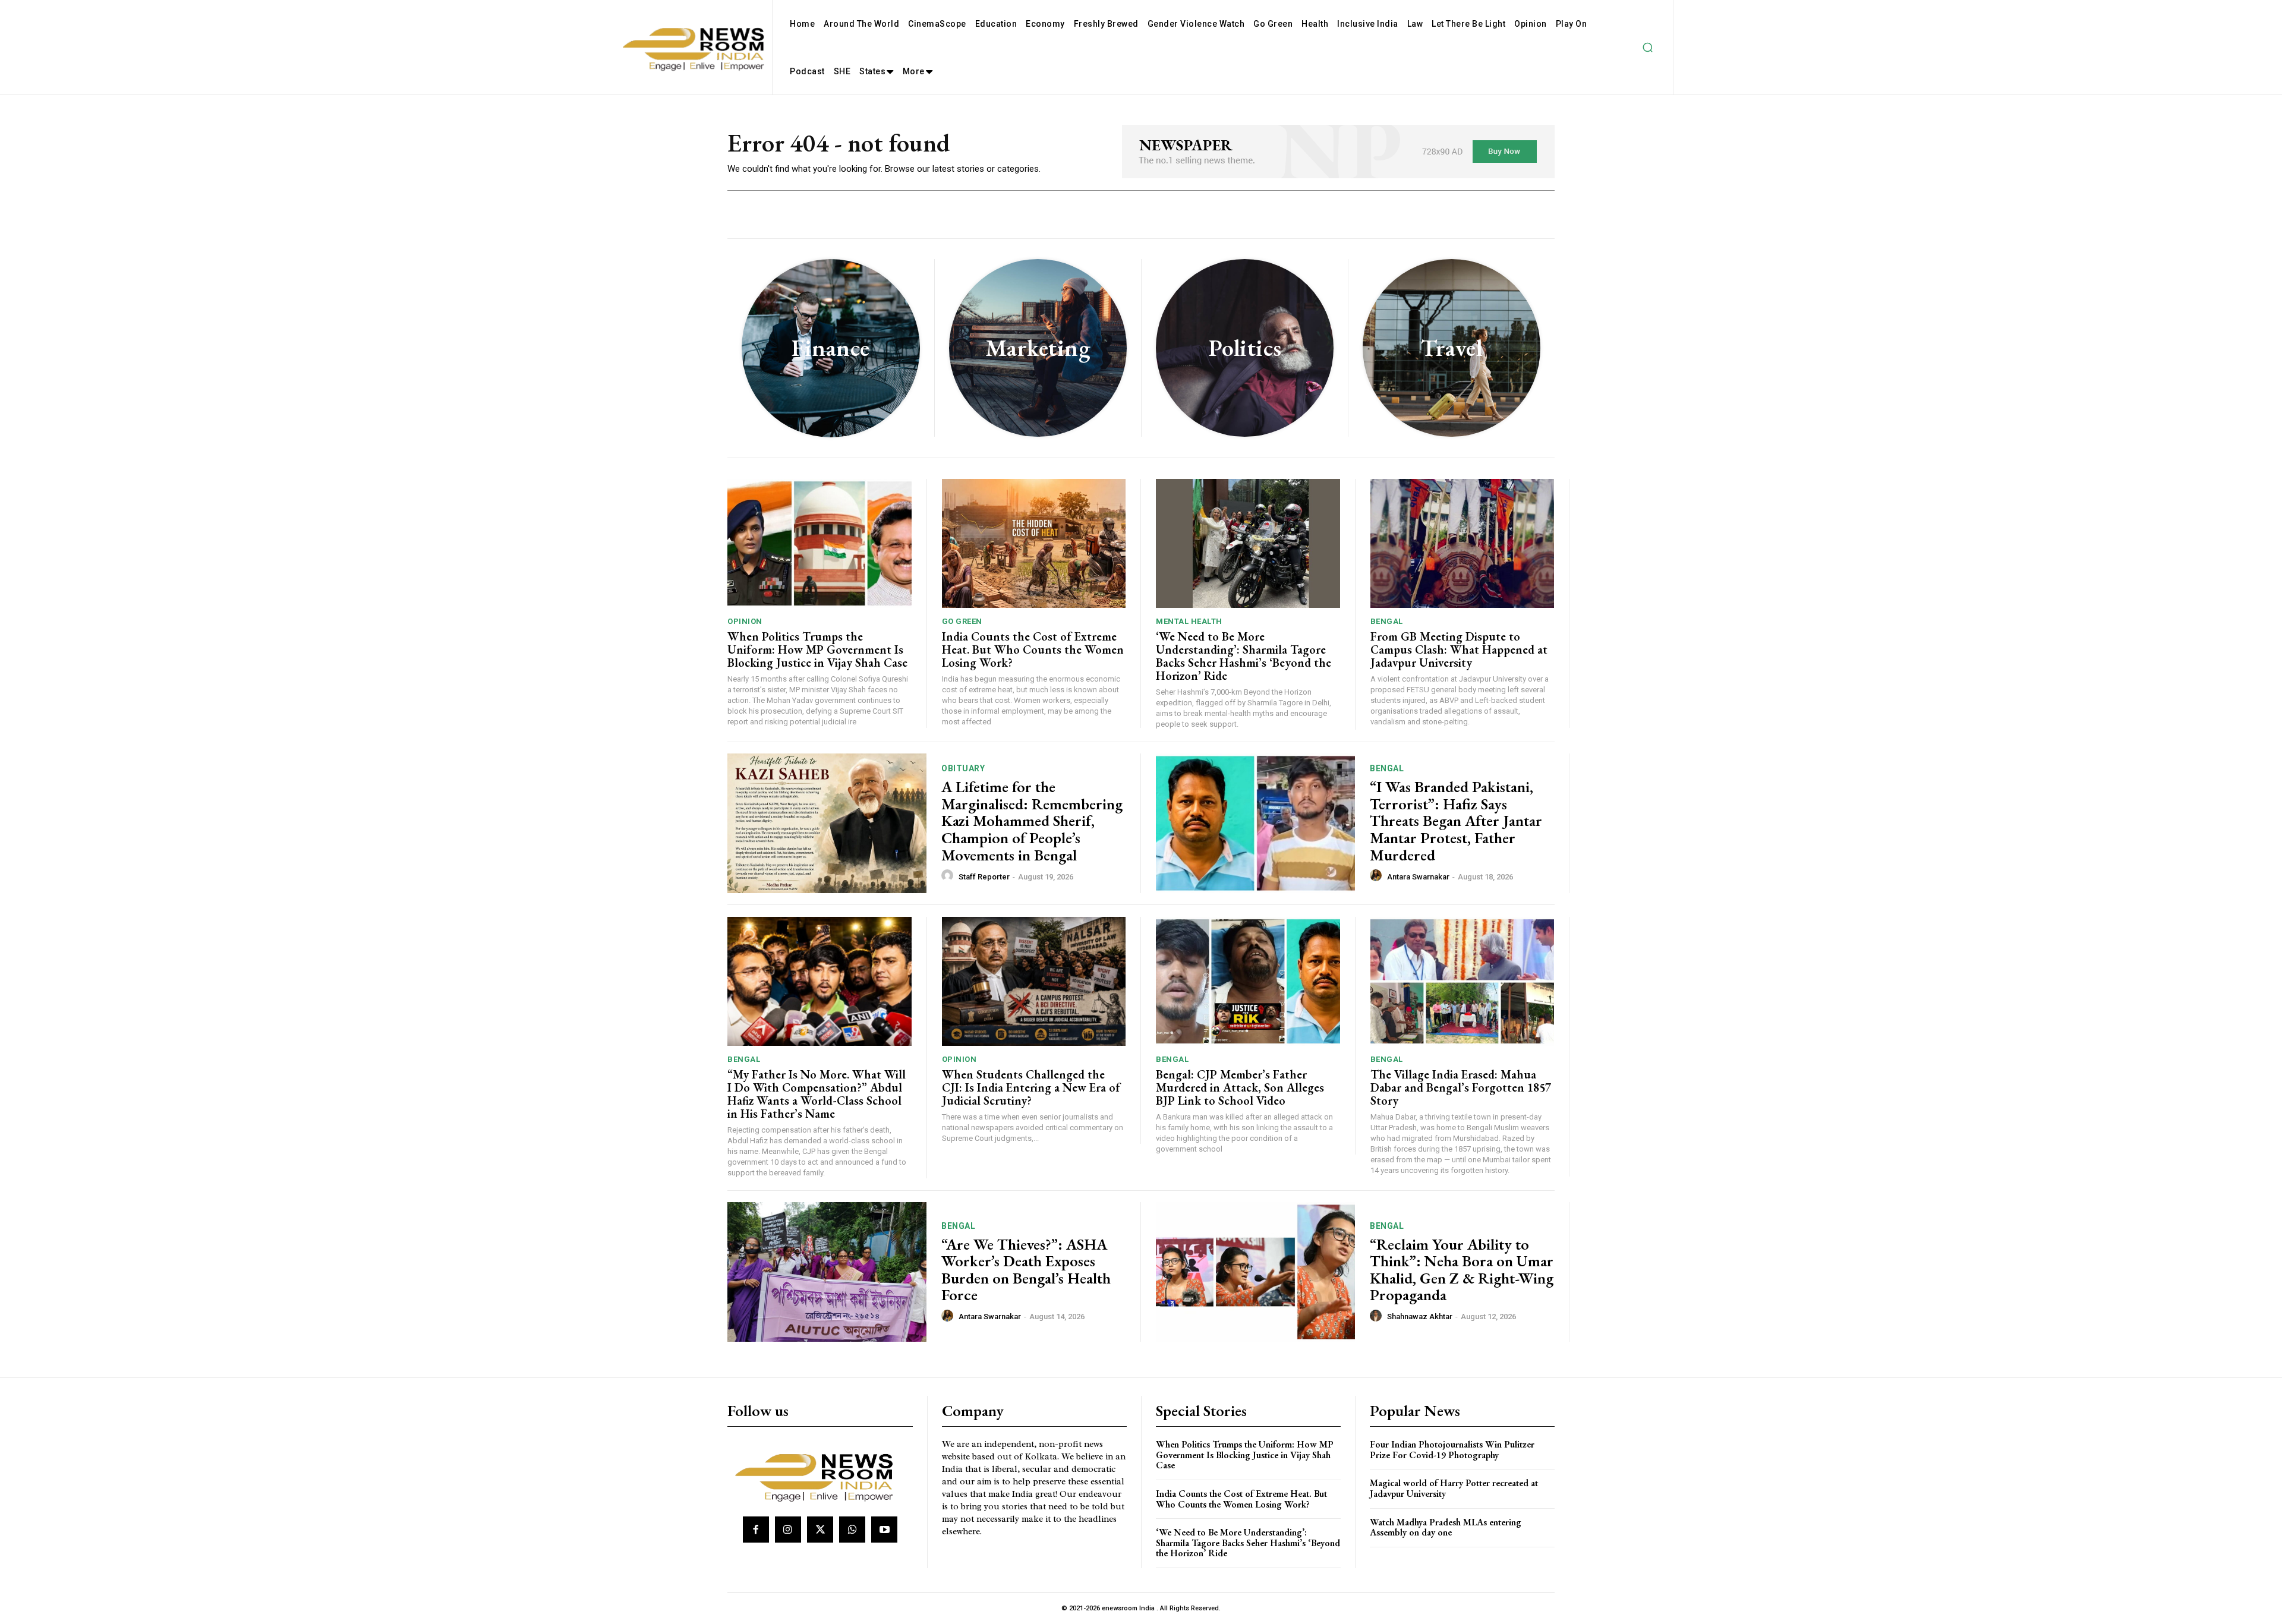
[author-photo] (949, 876)
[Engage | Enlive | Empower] (819, 1475)
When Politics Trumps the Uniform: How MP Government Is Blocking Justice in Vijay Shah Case (817, 649)
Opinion (745, 621)
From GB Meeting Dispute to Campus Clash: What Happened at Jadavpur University (1459, 649)
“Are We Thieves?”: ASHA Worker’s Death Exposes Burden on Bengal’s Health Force (1026, 1270)
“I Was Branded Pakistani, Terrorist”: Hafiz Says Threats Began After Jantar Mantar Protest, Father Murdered (1456, 821)
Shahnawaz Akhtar (1420, 1316)
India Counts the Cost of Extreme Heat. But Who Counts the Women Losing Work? (1033, 649)
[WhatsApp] (852, 1530)
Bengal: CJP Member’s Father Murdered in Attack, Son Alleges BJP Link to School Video (1240, 1087)
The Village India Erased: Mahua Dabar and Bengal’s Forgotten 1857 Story (1461, 1087)
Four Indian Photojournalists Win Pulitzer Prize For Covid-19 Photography (1452, 1450)
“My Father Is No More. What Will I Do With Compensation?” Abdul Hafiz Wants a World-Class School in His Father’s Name (817, 1094)
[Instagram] (788, 1530)
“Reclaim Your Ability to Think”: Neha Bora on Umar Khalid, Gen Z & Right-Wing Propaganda (1462, 1270)
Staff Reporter (984, 877)
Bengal (1387, 621)
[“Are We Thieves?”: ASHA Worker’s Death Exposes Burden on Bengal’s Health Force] (827, 1272)
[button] (1647, 48)
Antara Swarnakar (1418, 877)
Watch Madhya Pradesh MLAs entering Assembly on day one (1446, 1527)
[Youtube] (884, 1530)
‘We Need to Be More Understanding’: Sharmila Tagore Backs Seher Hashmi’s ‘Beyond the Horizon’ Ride (1244, 656)
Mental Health (1189, 621)
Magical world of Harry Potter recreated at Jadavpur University (1454, 1488)
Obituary (963, 768)
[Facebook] (756, 1530)
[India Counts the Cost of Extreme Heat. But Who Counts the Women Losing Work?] (1034, 543)
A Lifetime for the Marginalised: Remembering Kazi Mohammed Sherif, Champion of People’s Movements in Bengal (1032, 821)
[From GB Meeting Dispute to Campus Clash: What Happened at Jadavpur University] (1463, 543)
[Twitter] (820, 1530)
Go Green (962, 621)
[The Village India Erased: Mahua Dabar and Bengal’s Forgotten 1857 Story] (1463, 981)
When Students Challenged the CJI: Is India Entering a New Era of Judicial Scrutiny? (1031, 1087)
